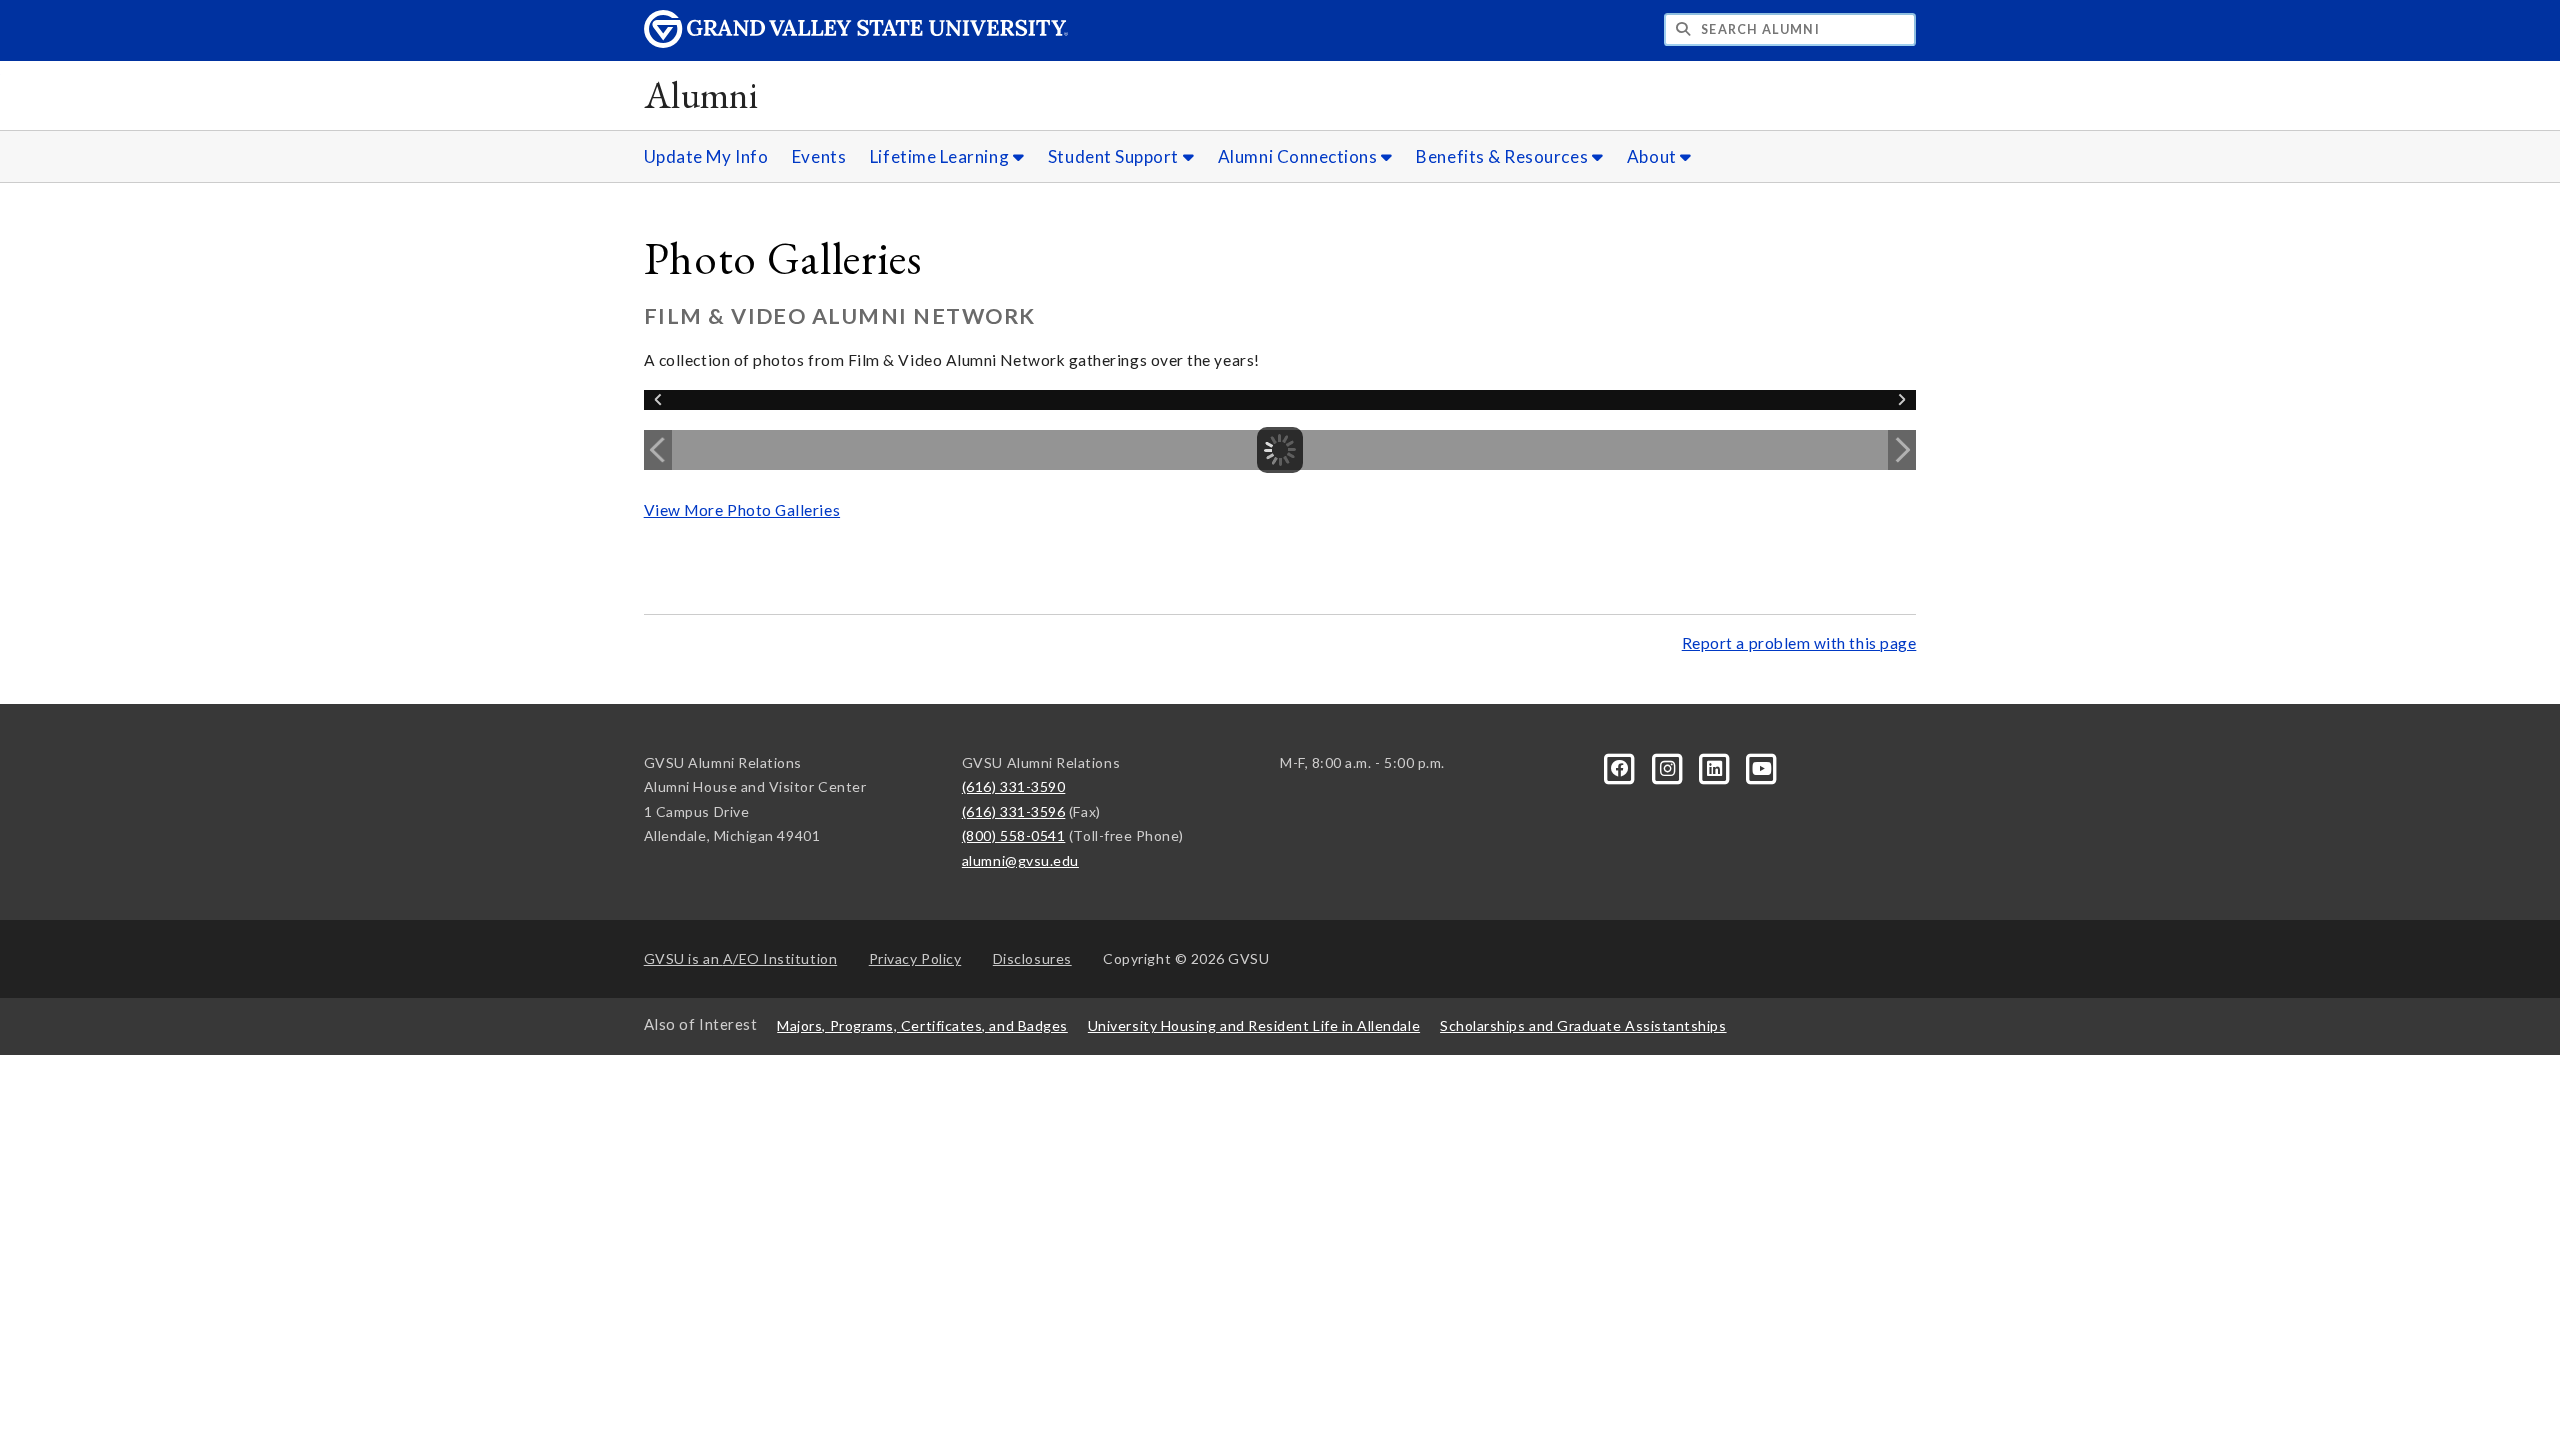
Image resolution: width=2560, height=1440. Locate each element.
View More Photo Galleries (742, 510)
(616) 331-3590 (1014, 786)
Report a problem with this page (1799, 643)
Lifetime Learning (941, 156)
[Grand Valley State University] (856, 42)
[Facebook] (1621, 766)
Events (819, 156)
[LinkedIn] (1716, 766)
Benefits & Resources (1503, 156)
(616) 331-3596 (1014, 811)
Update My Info (706, 156)
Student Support (1115, 156)
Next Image (1902, 450)
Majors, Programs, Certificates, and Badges (922, 1025)
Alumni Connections (1299, 156)
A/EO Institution (741, 958)
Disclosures (1032, 958)
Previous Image (658, 450)
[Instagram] (1668, 766)
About (1653, 156)
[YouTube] (1762, 766)
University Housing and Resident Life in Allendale (1254, 1025)
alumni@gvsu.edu (1020, 860)
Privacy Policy (915, 958)
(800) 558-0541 (1014, 835)
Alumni (701, 94)
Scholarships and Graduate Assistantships (1583, 1025)
